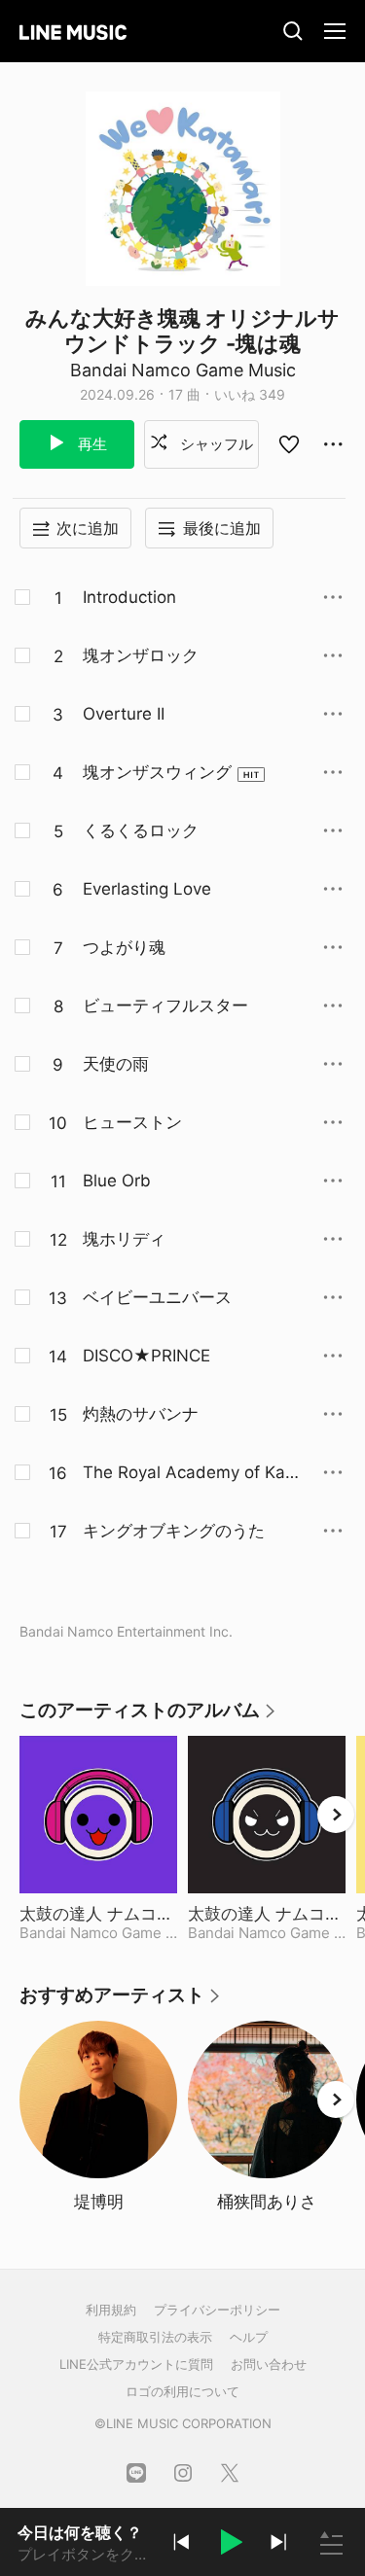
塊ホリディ (124, 1239)
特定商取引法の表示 (155, 2337)
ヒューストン (132, 1122)
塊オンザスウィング (157, 772)
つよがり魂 (124, 947)
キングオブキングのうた (174, 1531)
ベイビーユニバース (157, 1297)
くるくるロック (141, 830)
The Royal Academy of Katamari (192, 1473)
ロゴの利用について (182, 2391)
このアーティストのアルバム (148, 1717)
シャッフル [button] (215, 444)
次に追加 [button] (88, 528)
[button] (230, 2545)
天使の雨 (116, 1064)
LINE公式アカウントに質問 (136, 2364)
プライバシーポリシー (217, 2310)
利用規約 (111, 2310)
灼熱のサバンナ (141, 1414)
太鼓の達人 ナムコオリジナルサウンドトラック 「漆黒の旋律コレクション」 (267, 1914)
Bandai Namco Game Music (183, 370)
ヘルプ (249, 2337)
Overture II (124, 714)
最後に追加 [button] (222, 528)
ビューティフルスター (165, 1006)
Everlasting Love (147, 889)
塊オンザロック (141, 655)
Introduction (129, 597)
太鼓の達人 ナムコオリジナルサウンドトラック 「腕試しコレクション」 (98, 1914)
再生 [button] (91, 444)
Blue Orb (117, 1181)
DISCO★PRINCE (146, 1356)
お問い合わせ (269, 2364)
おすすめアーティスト (121, 2002)
